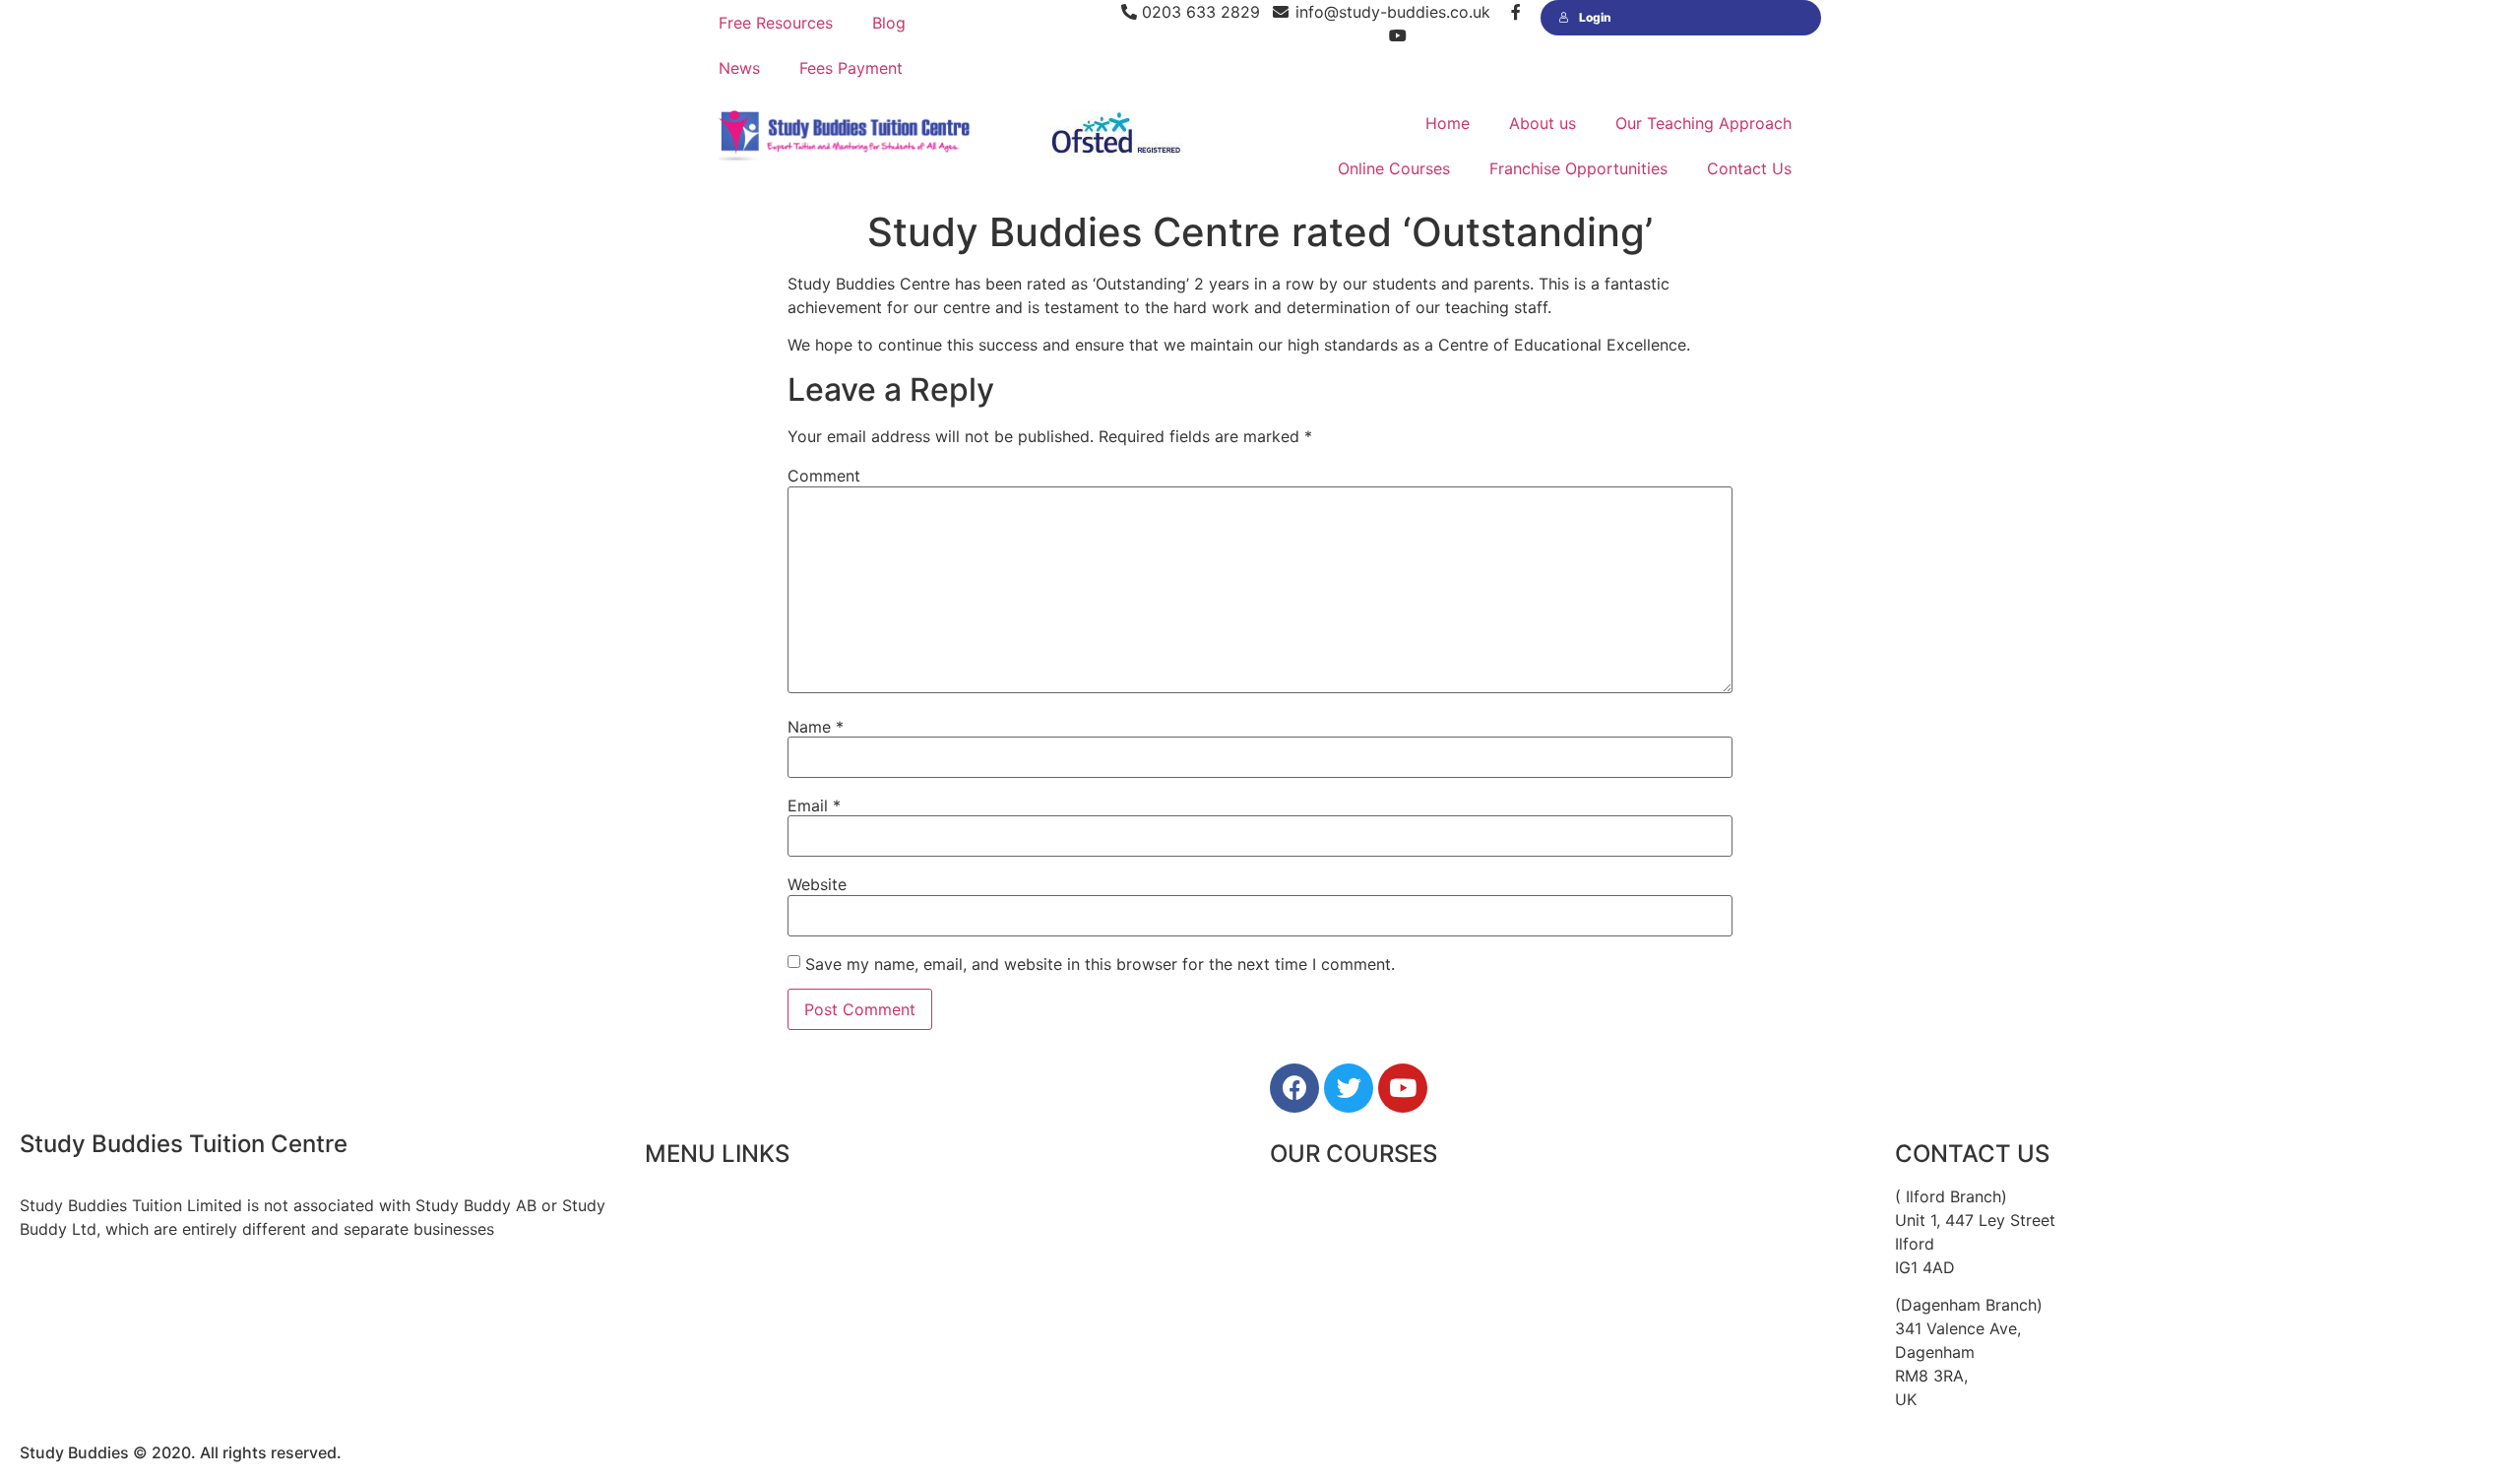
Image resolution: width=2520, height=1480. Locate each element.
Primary (1298, 1241)
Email (814, 805)
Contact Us (1749, 168)
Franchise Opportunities (1578, 168)
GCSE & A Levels (1333, 1329)
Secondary (1310, 1285)
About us (1543, 123)
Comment (824, 476)
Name (816, 727)
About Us (680, 1241)
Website (817, 884)
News (739, 68)
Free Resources (776, 23)
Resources (683, 1329)
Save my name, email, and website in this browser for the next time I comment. (1100, 964)
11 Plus (1294, 1196)
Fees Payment (851, 68)
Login (1595, 17)
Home (1448, 123)
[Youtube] (1403, 1088)
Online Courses (1394, 168)
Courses (675, 1285)
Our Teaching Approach (1703, 123)
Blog (889, 23)
